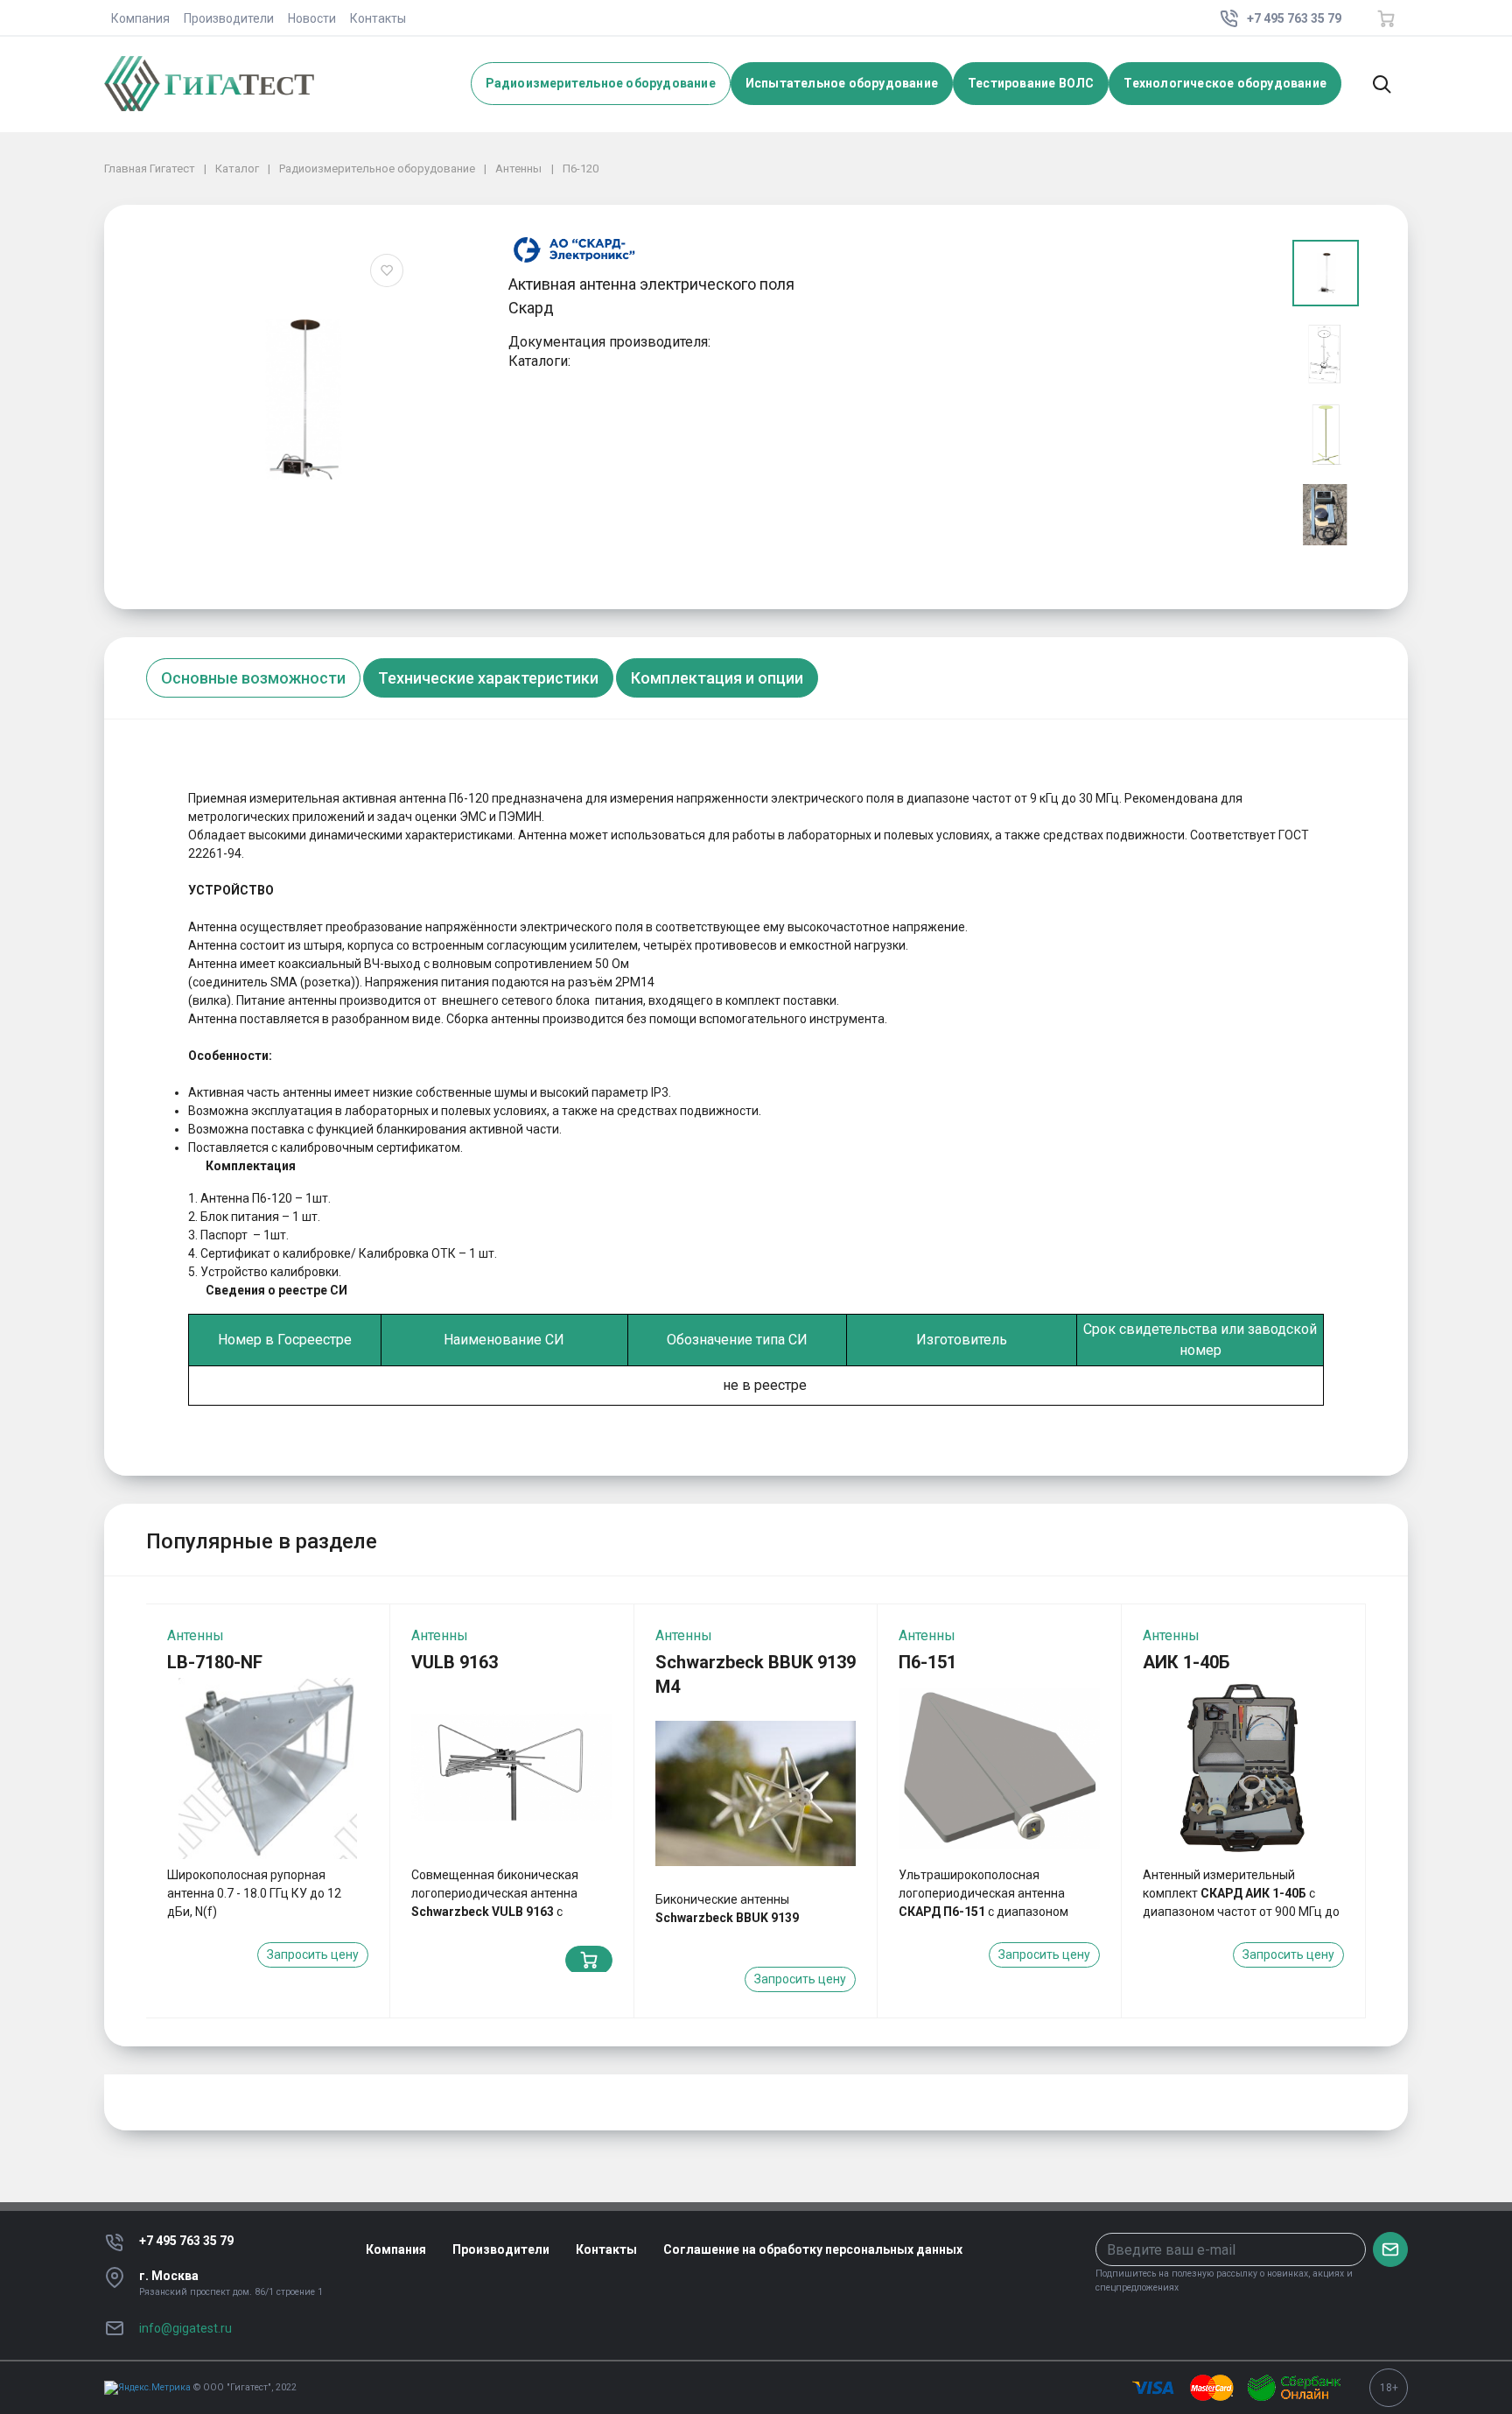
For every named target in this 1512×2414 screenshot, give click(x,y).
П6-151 (927, 1662)
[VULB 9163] (512, 1768)
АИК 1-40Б (1186, 1662)
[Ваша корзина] (1386, 18)
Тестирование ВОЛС (1031, 83)
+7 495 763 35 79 (186, 2241)
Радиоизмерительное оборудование (601, 83)
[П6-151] (999, 1768)
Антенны (196, 1635)
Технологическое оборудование (1225, 83)
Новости (312, 18)
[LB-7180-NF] (268, 1768)
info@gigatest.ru (185, 2328)
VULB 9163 (455, 1662)
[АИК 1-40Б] (1243, 1768)
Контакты (378, 18)
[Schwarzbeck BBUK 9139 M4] (756, 1793)
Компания (140, 18)
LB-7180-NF (215, 1662)
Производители (229, 18)
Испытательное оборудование (842, 83)
